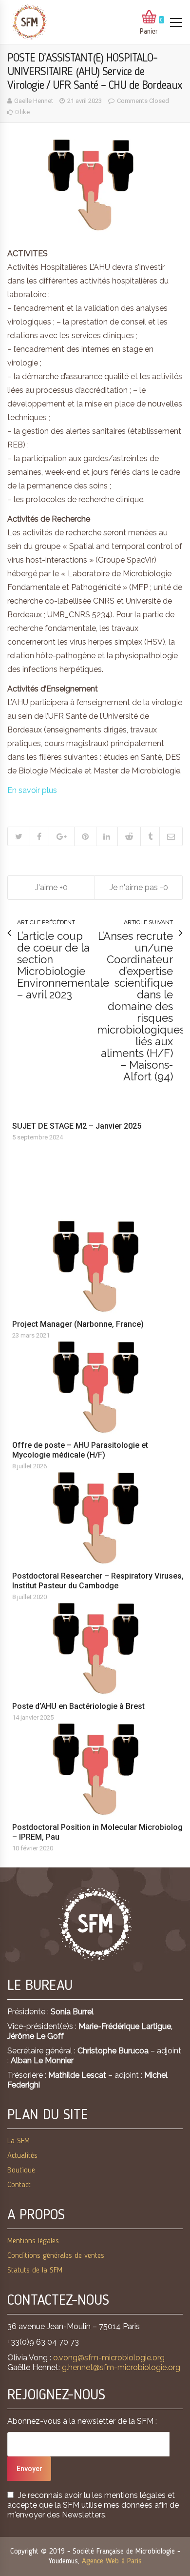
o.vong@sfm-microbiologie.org (109, 2358)
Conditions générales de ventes (56, 2256)
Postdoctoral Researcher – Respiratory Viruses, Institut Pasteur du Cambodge (98, 1581)
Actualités (22, 2156)
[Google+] (61, 836)
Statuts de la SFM (35, 2271)
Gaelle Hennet (34, 101)
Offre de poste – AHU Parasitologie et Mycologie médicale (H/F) (80, 1450)
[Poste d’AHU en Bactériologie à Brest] (100, 1649)
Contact (19, 2185)
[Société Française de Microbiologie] (29, 22)
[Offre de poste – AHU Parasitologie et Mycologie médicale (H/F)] (100, 1387)
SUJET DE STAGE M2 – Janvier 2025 (77, 1126)
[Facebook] (39, 836)
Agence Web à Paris (112, 2561)
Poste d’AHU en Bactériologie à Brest (78, 1706)
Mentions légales (33, 2241)
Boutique (21, 2170)
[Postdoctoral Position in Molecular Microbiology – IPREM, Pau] (100, 1769)
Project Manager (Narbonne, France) (78, 1324)
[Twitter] (19, 836)
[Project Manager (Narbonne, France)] (100, 1267)
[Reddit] (129, 836)
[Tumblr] (150, 836)
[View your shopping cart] (149, 18)
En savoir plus (32, 790)
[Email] (171, 836)
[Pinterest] (85, 836)
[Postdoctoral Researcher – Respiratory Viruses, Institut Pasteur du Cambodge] (100, 1518)
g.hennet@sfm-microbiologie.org (121, 2367)
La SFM (19, 2141)
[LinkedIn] (107, 836)
